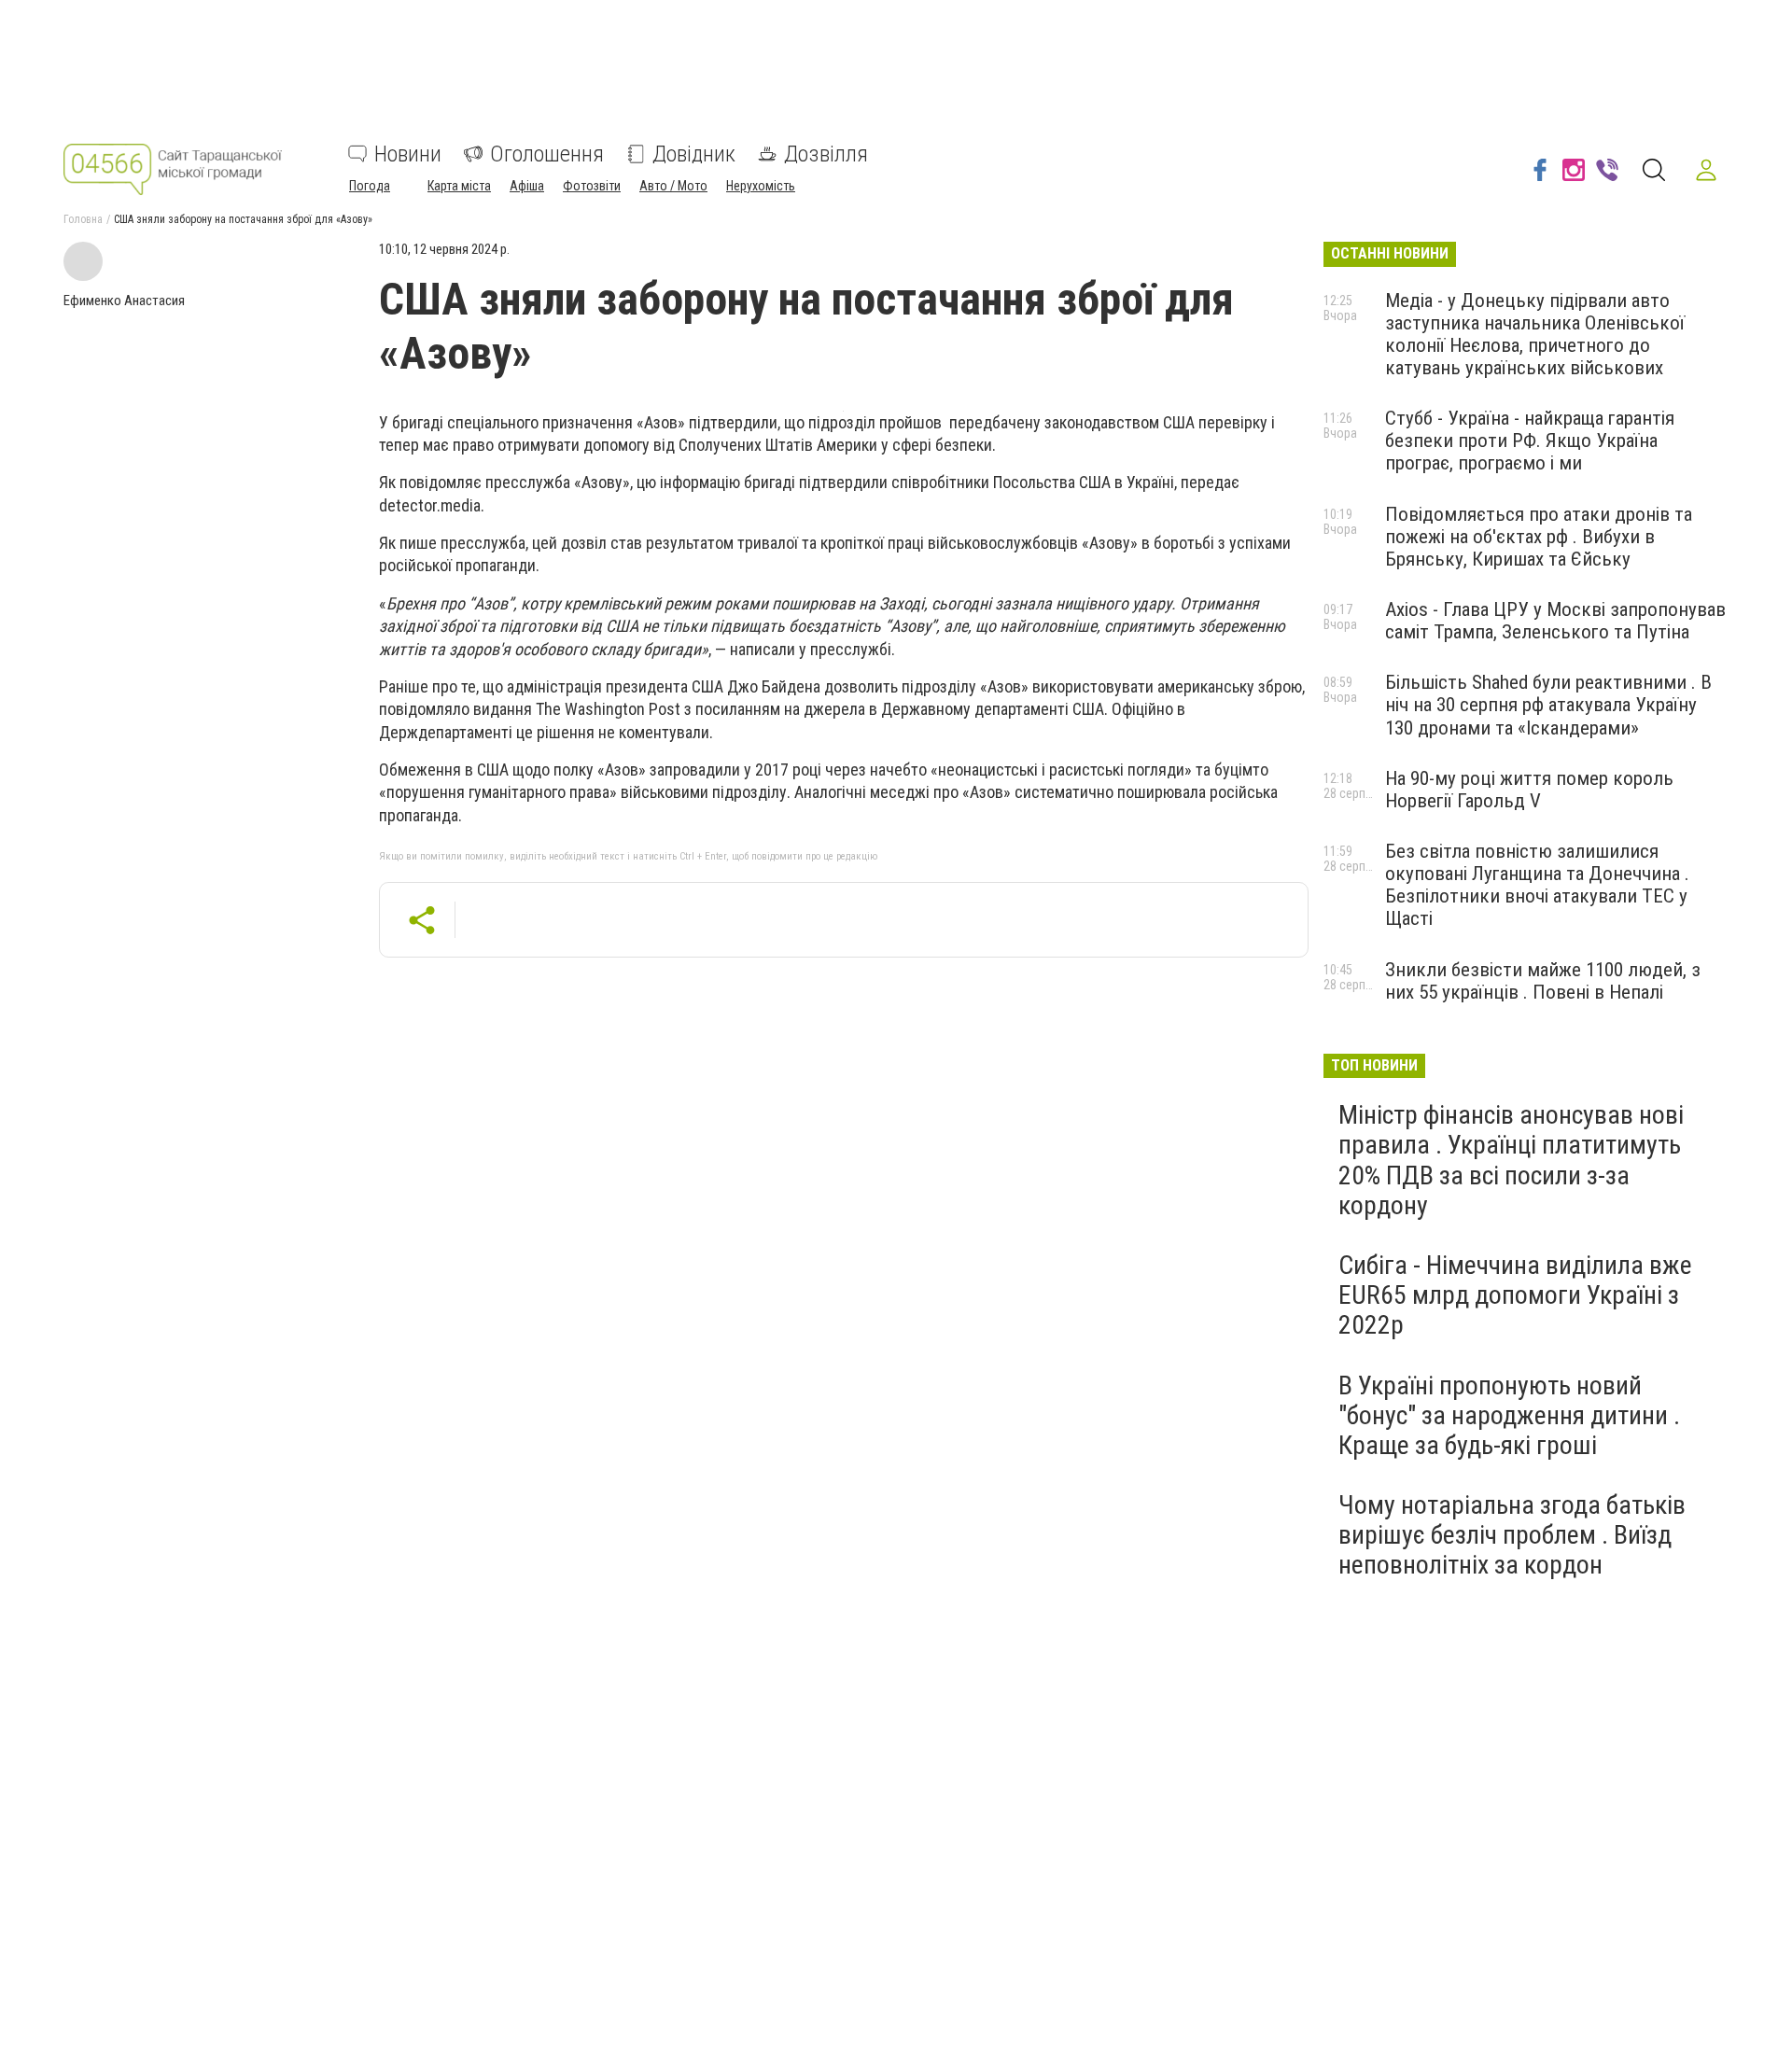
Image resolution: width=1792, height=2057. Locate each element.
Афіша (527, 186)
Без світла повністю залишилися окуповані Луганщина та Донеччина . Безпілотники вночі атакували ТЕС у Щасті (1537, 885)
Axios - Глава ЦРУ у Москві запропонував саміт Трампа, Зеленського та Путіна (1555, 621)
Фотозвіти (592, 186)
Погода (370, 186)
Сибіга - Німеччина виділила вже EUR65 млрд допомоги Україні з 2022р (1515, 1295)
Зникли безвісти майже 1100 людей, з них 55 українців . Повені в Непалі (1543, 981)
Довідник (694, 154)
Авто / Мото (673, 186)
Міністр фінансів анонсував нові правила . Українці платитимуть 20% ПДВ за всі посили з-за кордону (1511, 1160)
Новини (408, 154)
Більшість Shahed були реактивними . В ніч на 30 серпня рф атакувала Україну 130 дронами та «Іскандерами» (1548, 705)
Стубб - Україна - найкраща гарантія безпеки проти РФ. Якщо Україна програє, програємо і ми (1530, 441)
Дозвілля (826, 154)
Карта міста (459, 186)
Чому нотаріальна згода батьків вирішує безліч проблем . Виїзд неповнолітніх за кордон (1512, 1535)
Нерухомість (761, 186)
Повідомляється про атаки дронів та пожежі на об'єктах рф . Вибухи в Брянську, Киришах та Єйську (1539, 537)
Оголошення (547, 154)
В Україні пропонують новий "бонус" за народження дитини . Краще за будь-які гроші (1509, 1415)
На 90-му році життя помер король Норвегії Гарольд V (1529, 790)
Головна (83, 219)
